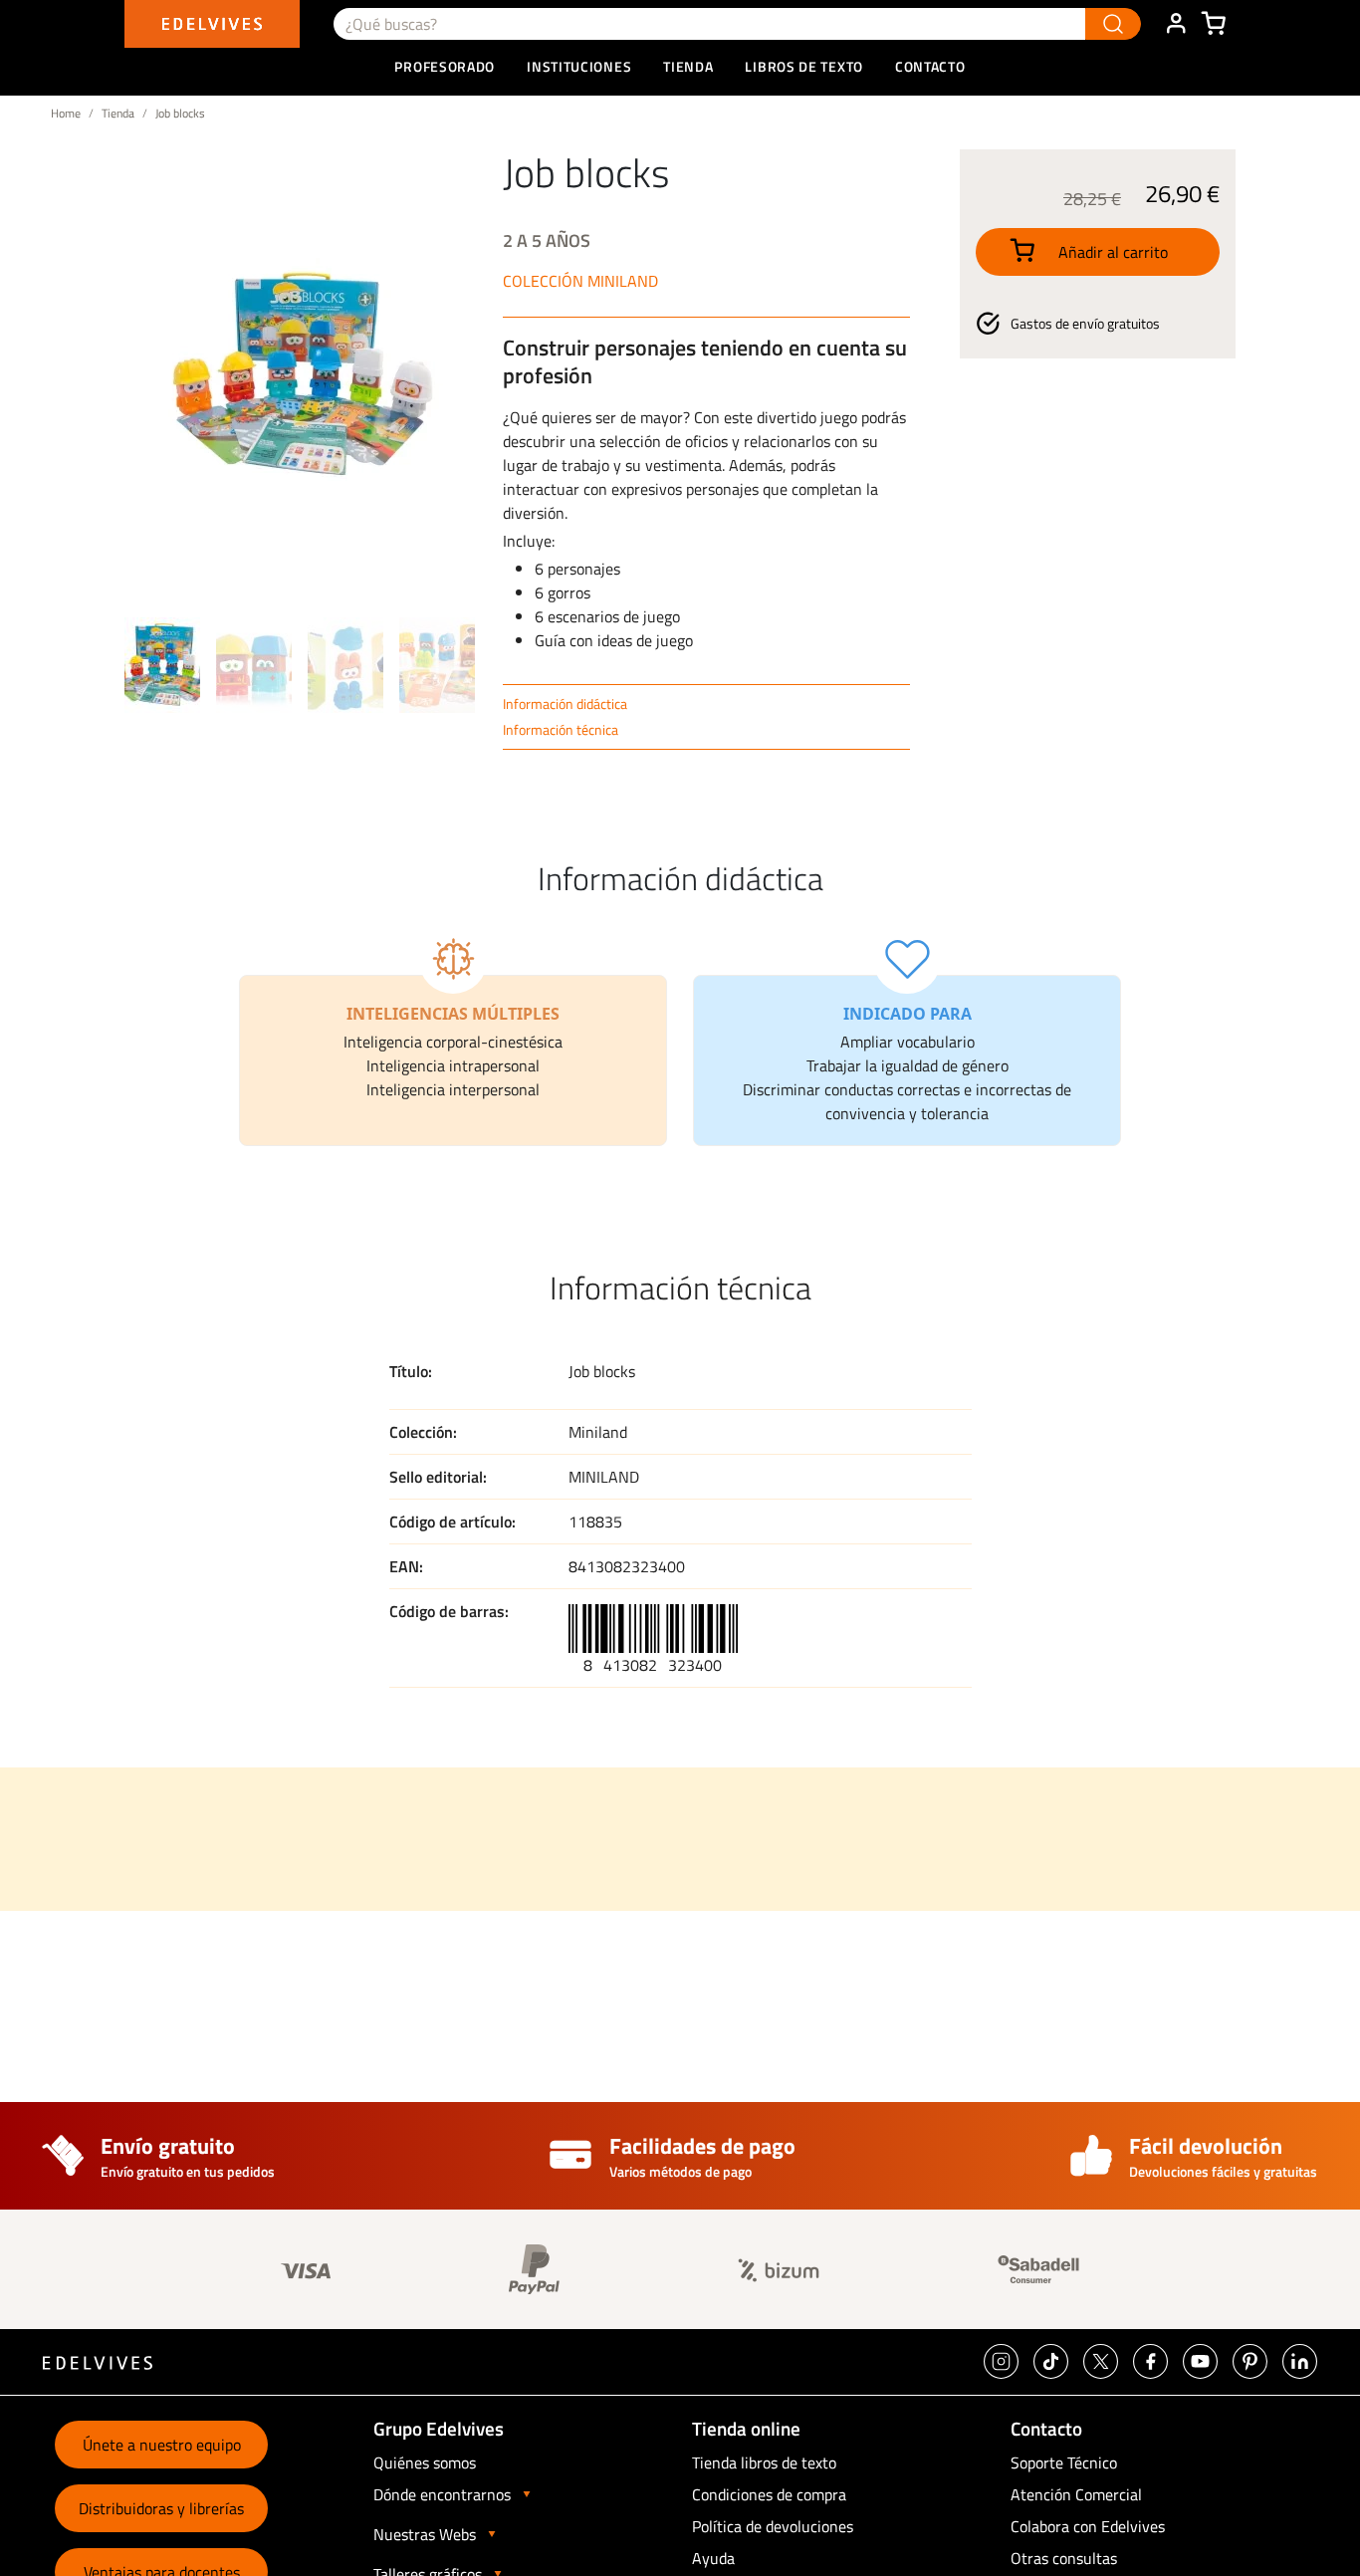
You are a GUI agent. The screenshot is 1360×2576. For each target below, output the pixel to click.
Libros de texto (804, 66)
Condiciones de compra (769, 2494)
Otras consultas (1064, 2558)
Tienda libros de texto (764, 2462)
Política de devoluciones (773, 2526)
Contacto (930, 66)
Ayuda (713, 2558)
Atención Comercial (1076, 2494)
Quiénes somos (425, 2462)
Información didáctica (565, 703)
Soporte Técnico (1064, 2462)
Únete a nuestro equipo (162, 2445)
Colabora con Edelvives (1088, 2526)
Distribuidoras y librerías (161, 2508)
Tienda (118, 113)
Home (66, 113)
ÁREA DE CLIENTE (1176, 24)
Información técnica (561, 729)
